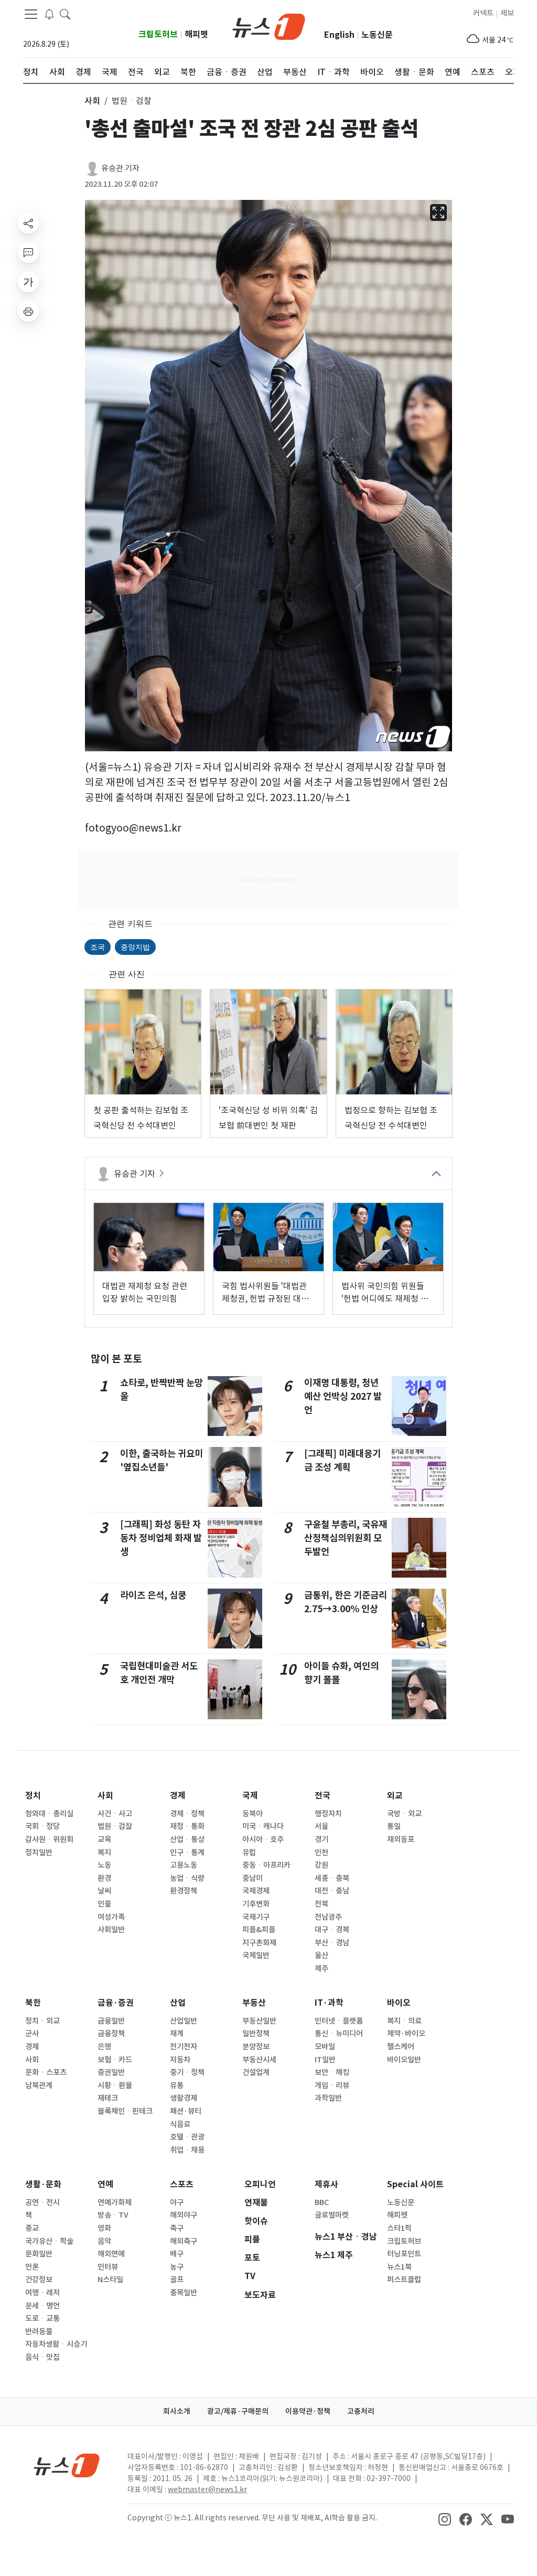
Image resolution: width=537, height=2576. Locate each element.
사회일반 (111, 1930)
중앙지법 (135, 947)
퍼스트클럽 (404, 2280)
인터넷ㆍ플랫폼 (339, 2021)
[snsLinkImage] (445, 2519)
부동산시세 (259, 2060)
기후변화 (256, 1904)
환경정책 (184, 1891)
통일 (394, 1826)
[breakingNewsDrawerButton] (49, 14)
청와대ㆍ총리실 (49, 1814)
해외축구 (184, 2241)
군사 (32, 2034)
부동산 (254, 2003)
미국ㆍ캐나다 (263, 1826)
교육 (104, 1839)
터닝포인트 (404, 2254)
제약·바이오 (406, 2034)
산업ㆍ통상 (187, 1839)
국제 (250, 1796)
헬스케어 (401, 2047)
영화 (104, 2228)
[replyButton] (28, 252)
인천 (321, 1853)
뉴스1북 (399, 2267)
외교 (395, 1796)
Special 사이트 (415, 2184)
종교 (32, 2228)
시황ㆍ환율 (115, 2085)
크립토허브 (158, 34)
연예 (105, 2184)
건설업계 (256, 2072)
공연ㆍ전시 (42, 2202)
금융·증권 (116, 2003)
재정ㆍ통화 (187, 1826)
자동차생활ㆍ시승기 (56, 2344)
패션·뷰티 (186, 2111)
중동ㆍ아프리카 (266, 1865)
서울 (321, 1826)
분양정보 (256, 2047)
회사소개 (177, 2411)
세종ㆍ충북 (332, 1878)
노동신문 (377, 35)
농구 (177, 2267)
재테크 (108, 2098)
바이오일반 (404, 2060)
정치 (33, 1796)
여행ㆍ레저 (42, 2293)
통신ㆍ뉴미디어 (339, 2034)
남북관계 (39, 2085)
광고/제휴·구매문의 (238, 2411)
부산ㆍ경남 (332, 1943)
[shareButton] (28, 223)
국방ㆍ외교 (404, 1814)
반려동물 (39, 2332)
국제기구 (256, 1917)
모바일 (325, 2047)
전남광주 (328, 1917)
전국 (323, 1796)
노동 (104, 1865)
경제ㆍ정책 (187, 1814)
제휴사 (326, 2184)
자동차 (180, 2060)
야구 (177, 2202)
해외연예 (111, 2254)
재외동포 (401, 1839)
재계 (177, 2034)
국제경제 (256, 1891)
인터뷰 (108, 2267)
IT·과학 (329, 2003)
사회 (105, 1796)
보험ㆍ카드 (115, 2060)
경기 (321, 1839)
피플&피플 (259, 1930)
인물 (104, 1904)
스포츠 (182, 2184)
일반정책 (256, 2034)
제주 (321, 1968)
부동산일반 (259, 2021)
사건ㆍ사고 (115, 1814)
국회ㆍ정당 (42, 1826)
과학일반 (328, 2098)
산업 (178, 2003)
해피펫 (196, 34)
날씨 (104, 1891)
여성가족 (111, 1917)
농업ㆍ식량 (187, 1878)
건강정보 (39, 2280)
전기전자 (184, 2047)
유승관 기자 (120, 168)
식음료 (180, 2124)
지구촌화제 (259, 1943)
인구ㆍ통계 (187, 1853)
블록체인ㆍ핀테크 (125, 2111)
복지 (104, 1853)
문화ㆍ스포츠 (46, 2072)
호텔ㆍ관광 (187, 2137)
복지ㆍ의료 (404, 2021)
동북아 (253, 1814)
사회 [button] (92, 101)
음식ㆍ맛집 (42, 2357)
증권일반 (111, 2072)
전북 (321, 1904)
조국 (98, 947)
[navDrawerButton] (31, 14)
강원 (321, 1865)
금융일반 (111, 2021)
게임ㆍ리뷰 (332, 2085)
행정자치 (328, 1814)
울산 (321, 1955)
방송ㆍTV (113, 2215)
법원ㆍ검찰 (115, 1826)
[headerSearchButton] (65, 14)
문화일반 (39, 2254)
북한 (33, 2003)
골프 (177, 2280)
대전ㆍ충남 (332, 1891)
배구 (177, 2254)
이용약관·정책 (308, 2411)
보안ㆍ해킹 (332, 2072)
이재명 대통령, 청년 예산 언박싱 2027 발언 (343, 1397)
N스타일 (110, 2280)
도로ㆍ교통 (42, 2318)
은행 (104, 2047)
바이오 (399, 2003)
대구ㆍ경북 (332, 1930)
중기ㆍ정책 (187, 2072)
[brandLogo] (269, 26)
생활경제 (184, 2098)
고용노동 (184, 1865)
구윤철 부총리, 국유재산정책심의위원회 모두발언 (346, 1538)
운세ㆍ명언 (42, 2306)
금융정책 (111, 2034)
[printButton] (28, 311)
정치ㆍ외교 (42, 2021)
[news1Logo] (67, 2465)
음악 (104, 2241)
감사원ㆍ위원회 (49, 1839)
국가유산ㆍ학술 (49, 2241)
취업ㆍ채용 (187, 2150)
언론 (32, 2267)
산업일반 (184, 2021)
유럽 (249, 1853)
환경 (104, 1878)
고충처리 (361, 2411)
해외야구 (184, 2215)
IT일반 (325, 2060)
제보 (507, 13)
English (339, 35)
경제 (178, 1796)
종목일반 (184, 2293)
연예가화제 (115, 2202)
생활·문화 (43, 2184)
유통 (177, 2085)
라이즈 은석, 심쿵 (153, 1595)
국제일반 (256, 1955)
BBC (322, 2202)
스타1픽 (399, 2228)
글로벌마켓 (332, 2215)
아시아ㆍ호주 (263, 1839)
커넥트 (483, 13)
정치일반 (39, 1853)
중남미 (253, 1878)
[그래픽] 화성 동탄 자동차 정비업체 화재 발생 (161, 1538)
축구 (177, 2228)
